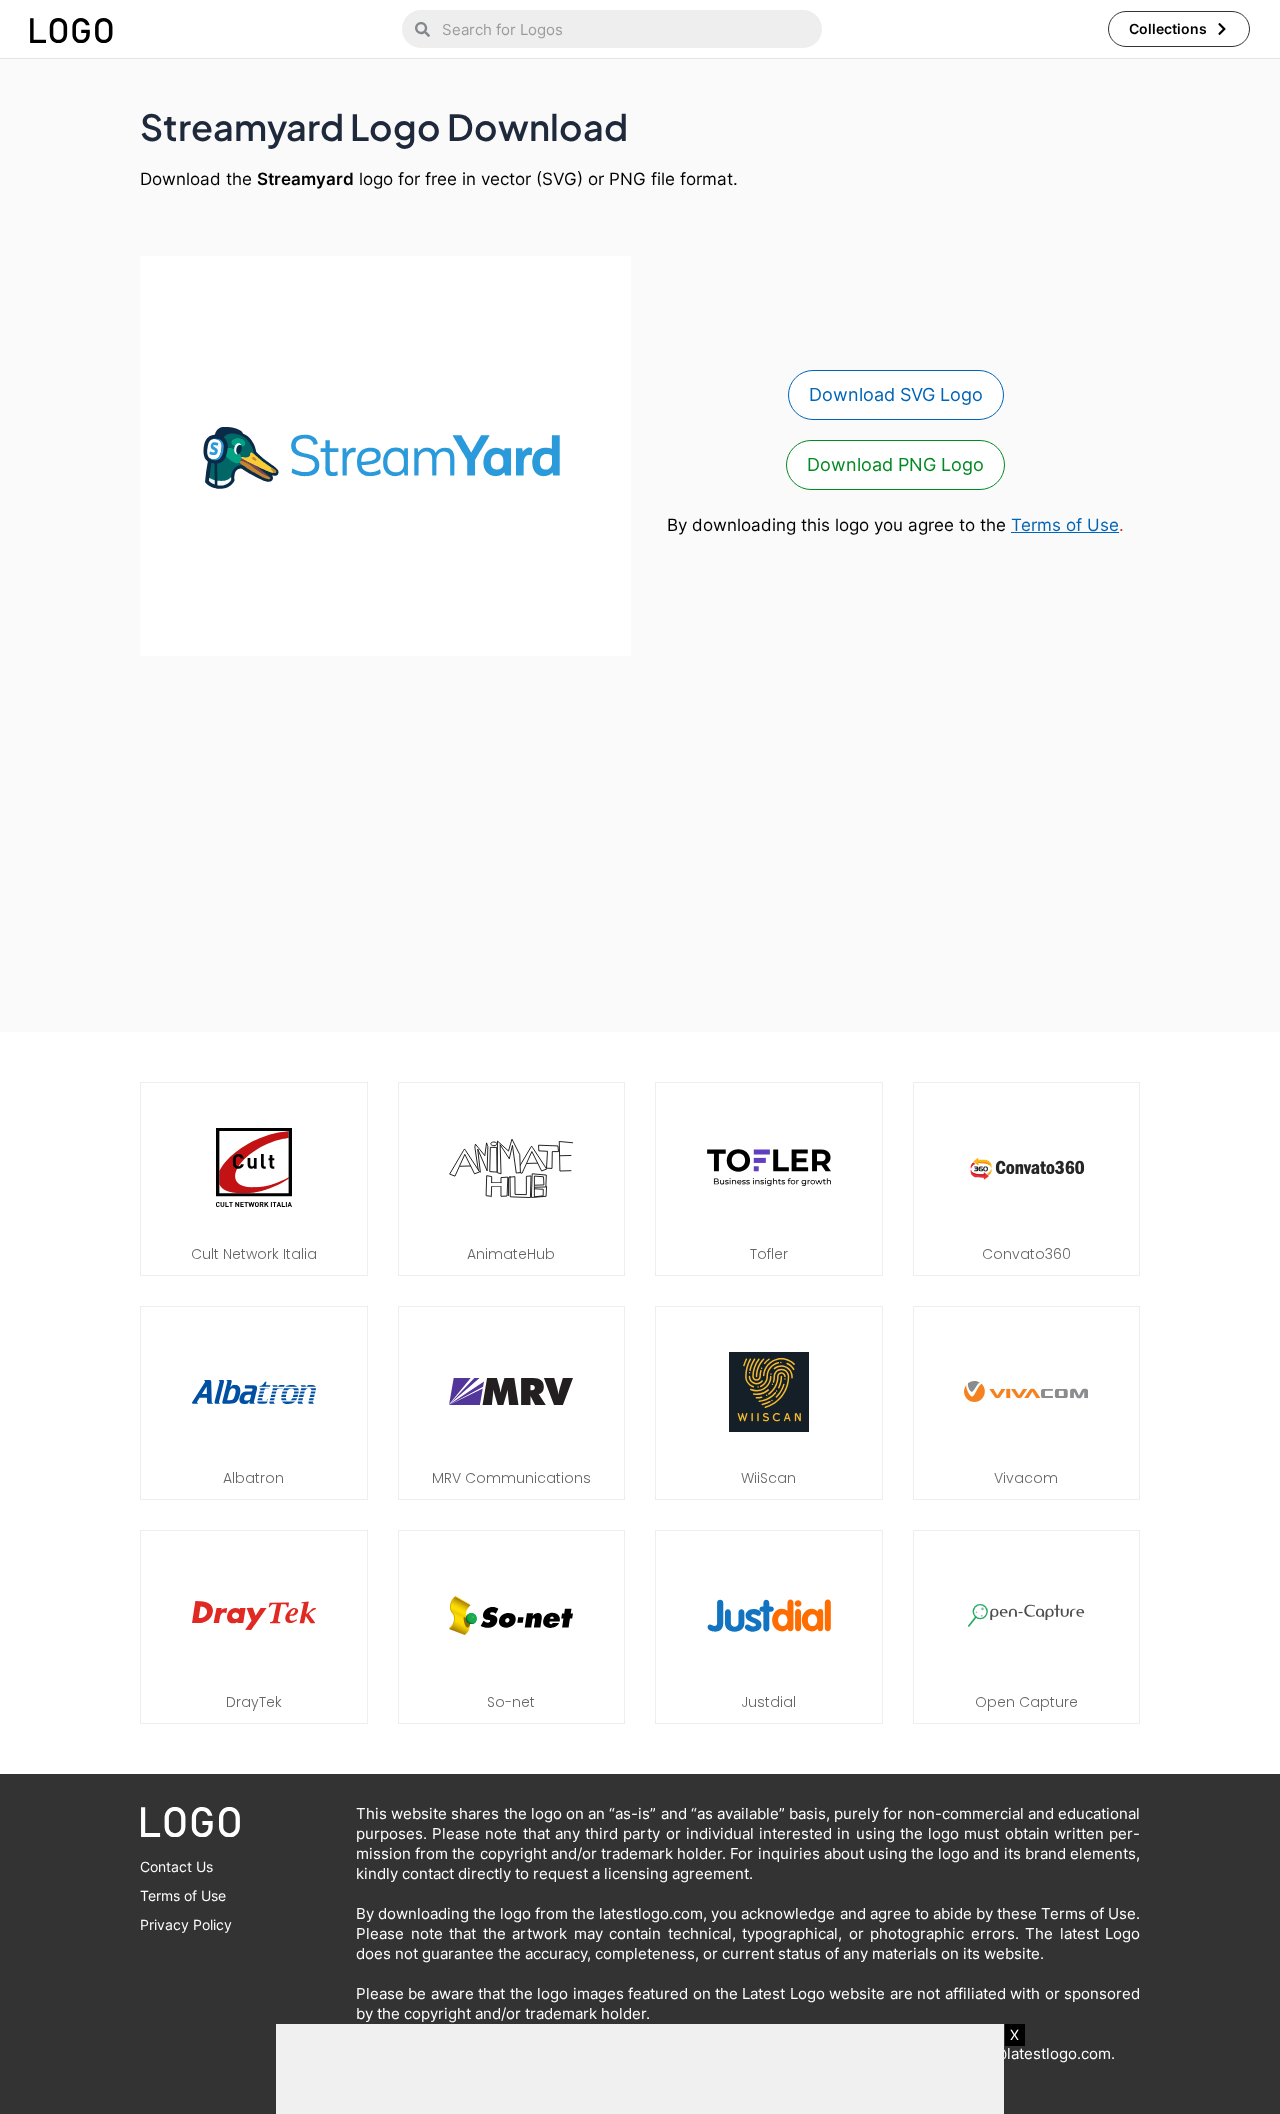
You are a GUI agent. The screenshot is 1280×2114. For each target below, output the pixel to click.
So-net (511, 1702)
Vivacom (1026, 1478)
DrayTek (254, 1702)
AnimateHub (511, 1254)
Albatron (253, 1478)
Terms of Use (1065, 525)
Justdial (768, 1702)
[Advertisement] (640, 834)
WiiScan (768, 1478)
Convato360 (1026, 1254)
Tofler (769, 1254)
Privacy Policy (186, 1924)
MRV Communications (511, 1478)
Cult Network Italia (254, 1254)
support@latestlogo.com (1024, 2053)
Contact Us (176, 1866)
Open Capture (1026, 1702)
